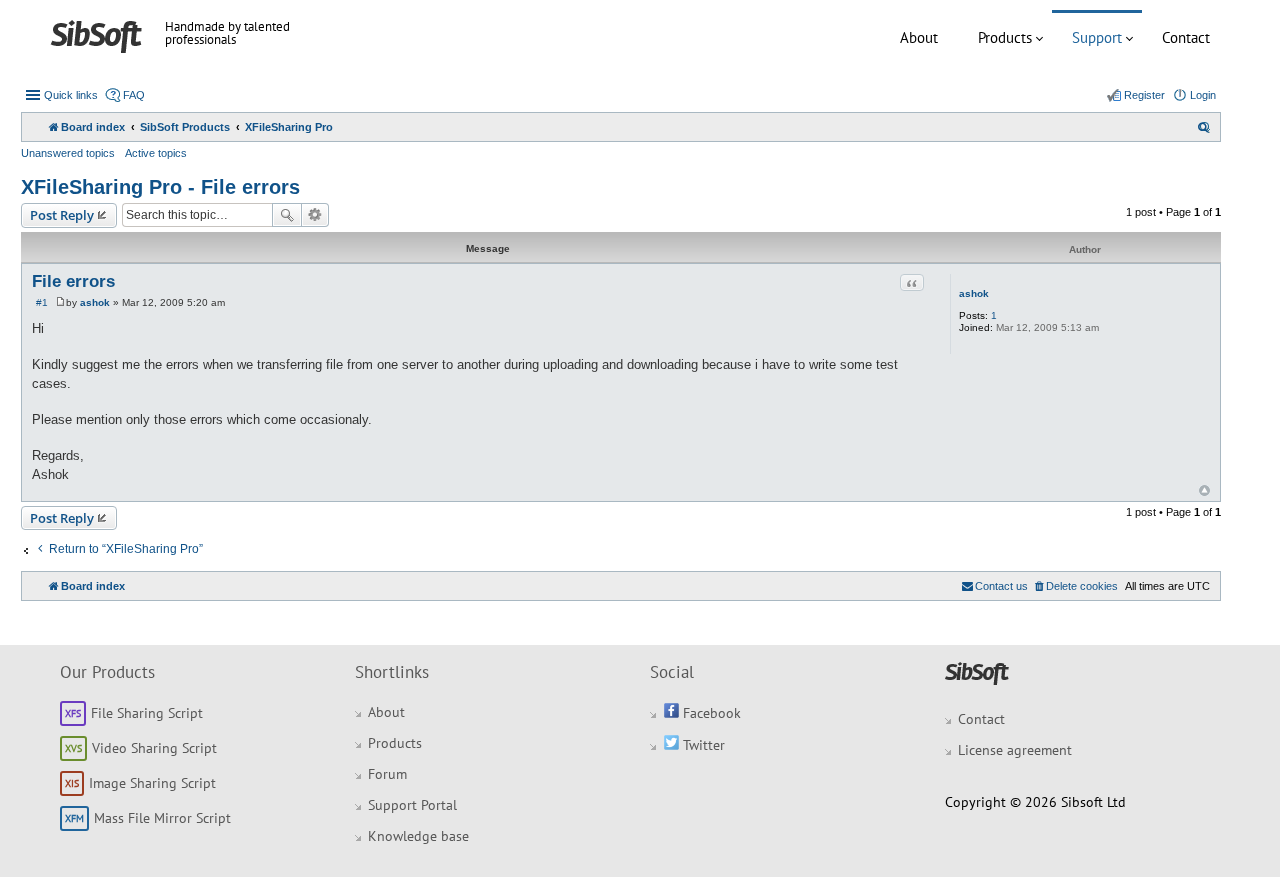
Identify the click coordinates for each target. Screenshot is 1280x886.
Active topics (156, 153)
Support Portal (412, 805)
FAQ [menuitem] (134, 95)
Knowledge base (418, 836)
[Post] (60, 302)
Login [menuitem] (1203, 95)
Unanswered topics (68, 153)
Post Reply (62, 215)
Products (1005, 37)
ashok (974, 293)
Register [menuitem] (1144, 95)
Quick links (71, 95)
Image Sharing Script (152, 783)
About (919, 37)
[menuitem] (1204, 127)
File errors (73, 281)
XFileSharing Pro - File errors (160, 187)
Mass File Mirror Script (162, 818)
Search (287, 215)
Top (1204, 490)
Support (1097, 37)
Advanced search (315, 215)
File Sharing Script (147, 713)
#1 (42, 302)
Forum (387, 774)
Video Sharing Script (154, 748)
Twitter (702, 745)
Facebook (710, 713)
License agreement (1015, 750)
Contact (1186, 37)
